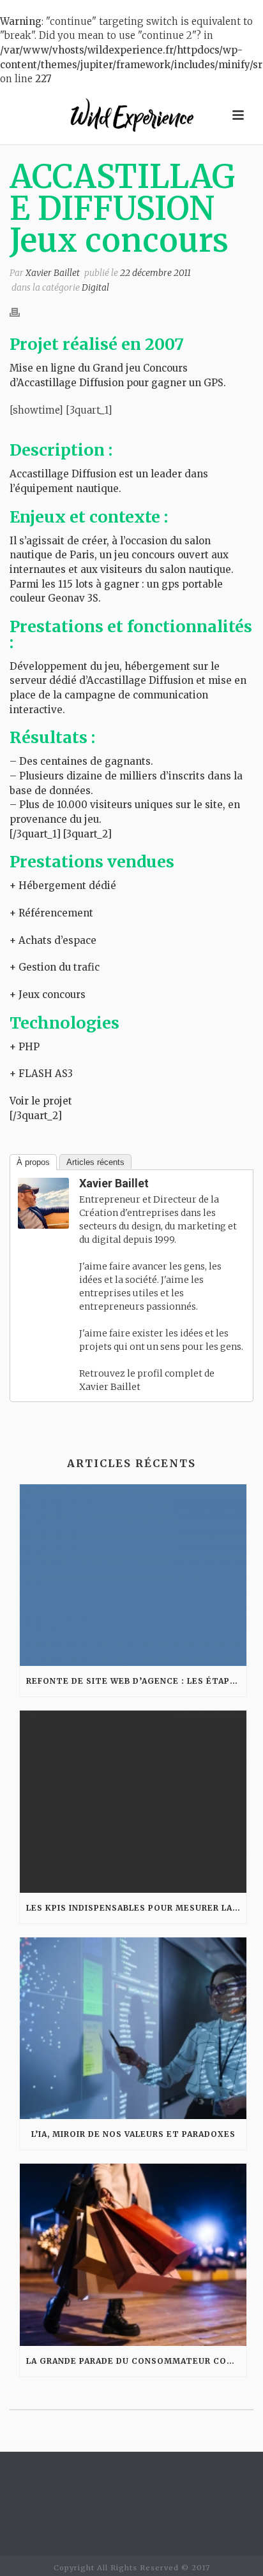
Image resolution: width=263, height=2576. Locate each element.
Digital (95, 287)
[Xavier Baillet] (43, 1202)
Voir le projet (41, 1101)
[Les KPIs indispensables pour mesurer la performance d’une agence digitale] (133, 1801)
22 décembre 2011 (155, 273)
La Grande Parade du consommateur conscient (136, 2361)
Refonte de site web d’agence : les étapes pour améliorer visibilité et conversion (136, 1681)
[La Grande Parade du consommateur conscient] (133, 2254)
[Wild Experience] (131, 115)
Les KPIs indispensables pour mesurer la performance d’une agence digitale (136, 1908)
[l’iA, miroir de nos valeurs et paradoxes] (133, 2028)
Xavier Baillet (53, 273)
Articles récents (95, 1162)
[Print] (21, 312)
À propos (33, 1162)
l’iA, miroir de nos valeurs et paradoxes (133, 2134)
